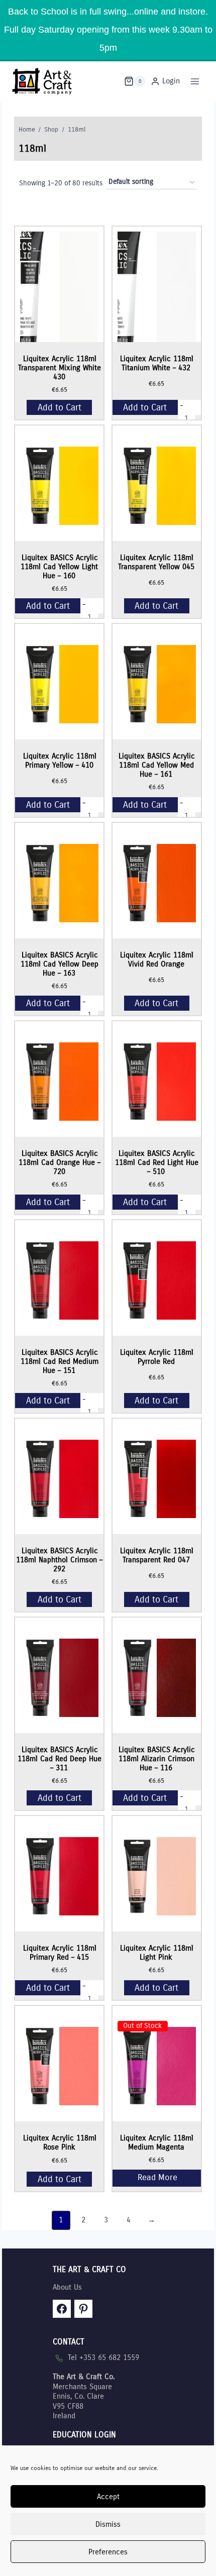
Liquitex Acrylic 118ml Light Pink (157, 1953)
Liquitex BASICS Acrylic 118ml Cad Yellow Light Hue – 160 (59, 567)
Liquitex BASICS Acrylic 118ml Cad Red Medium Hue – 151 (60, 1361)
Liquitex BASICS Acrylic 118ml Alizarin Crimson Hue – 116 (157, 1759)
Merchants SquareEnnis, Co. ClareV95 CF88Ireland (84, 2396)
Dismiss (108, 2524)
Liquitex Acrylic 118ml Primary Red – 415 (60, 1953)
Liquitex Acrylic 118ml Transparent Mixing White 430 (60, 368)
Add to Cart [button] (60, 407)
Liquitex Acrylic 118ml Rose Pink (60, 2142)
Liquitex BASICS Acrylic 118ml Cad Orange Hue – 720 (60, 1162)
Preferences (108, 2552)
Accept (108, 2497)
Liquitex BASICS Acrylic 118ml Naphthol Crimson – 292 (59, 1560)
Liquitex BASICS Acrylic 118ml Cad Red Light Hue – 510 (157, 1162)
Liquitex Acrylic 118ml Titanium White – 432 (157, 363)
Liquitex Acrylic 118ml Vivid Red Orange (157, 959)
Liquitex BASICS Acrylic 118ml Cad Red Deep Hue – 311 (60, 1759)
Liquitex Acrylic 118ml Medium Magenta (157, 2142)
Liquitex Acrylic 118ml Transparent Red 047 (157, 1555)
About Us (67, 2287)
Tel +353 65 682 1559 (103, 2357)
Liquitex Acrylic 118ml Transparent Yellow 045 (156, 562)
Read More (157, 2178)
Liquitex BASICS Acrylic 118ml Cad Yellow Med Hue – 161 (157, 765)
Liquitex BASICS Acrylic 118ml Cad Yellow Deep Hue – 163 (60, 964)
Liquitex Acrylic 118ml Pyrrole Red (157, 1357)
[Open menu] (195, 81)
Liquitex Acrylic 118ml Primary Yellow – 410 (60, 761)
